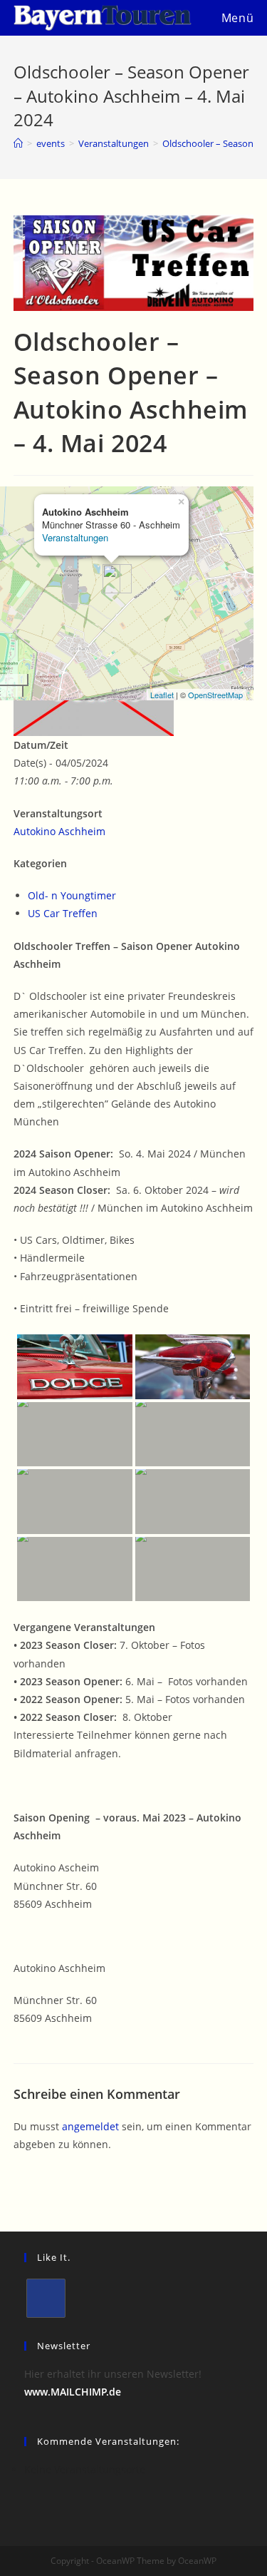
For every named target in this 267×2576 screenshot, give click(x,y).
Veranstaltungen (75, 537)
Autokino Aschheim (59, 831)
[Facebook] (46, 2298)
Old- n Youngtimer (72, 895)
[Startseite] (18, 143)
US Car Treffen (63, 913)
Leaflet (162, 695)
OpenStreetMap (215, 695)
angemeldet (90, 2126)
